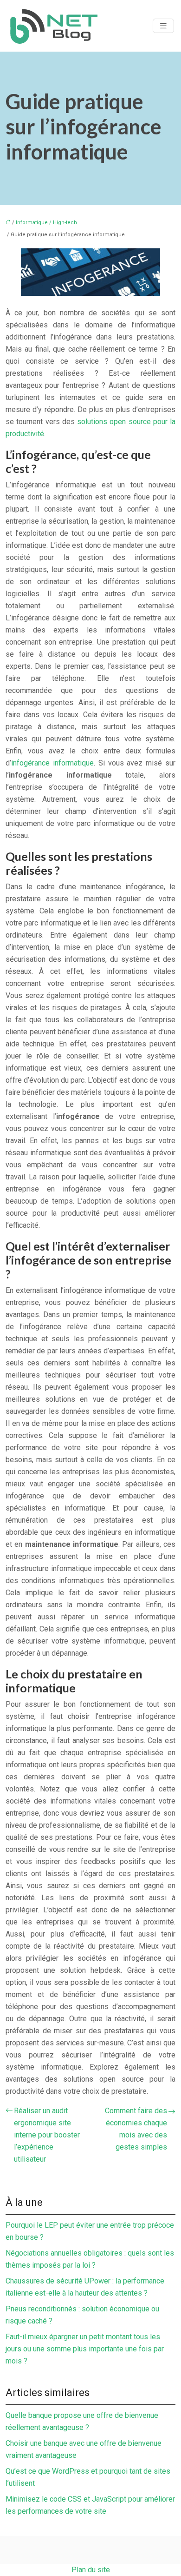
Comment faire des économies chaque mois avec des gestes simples (136, 2129)
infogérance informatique (52, 763)
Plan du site (91, 2570)
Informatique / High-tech (46, 223)
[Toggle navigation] (163, 26)
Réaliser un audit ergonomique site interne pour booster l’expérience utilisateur (47, 2135)
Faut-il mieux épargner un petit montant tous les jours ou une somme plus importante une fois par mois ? (85, 2349)
